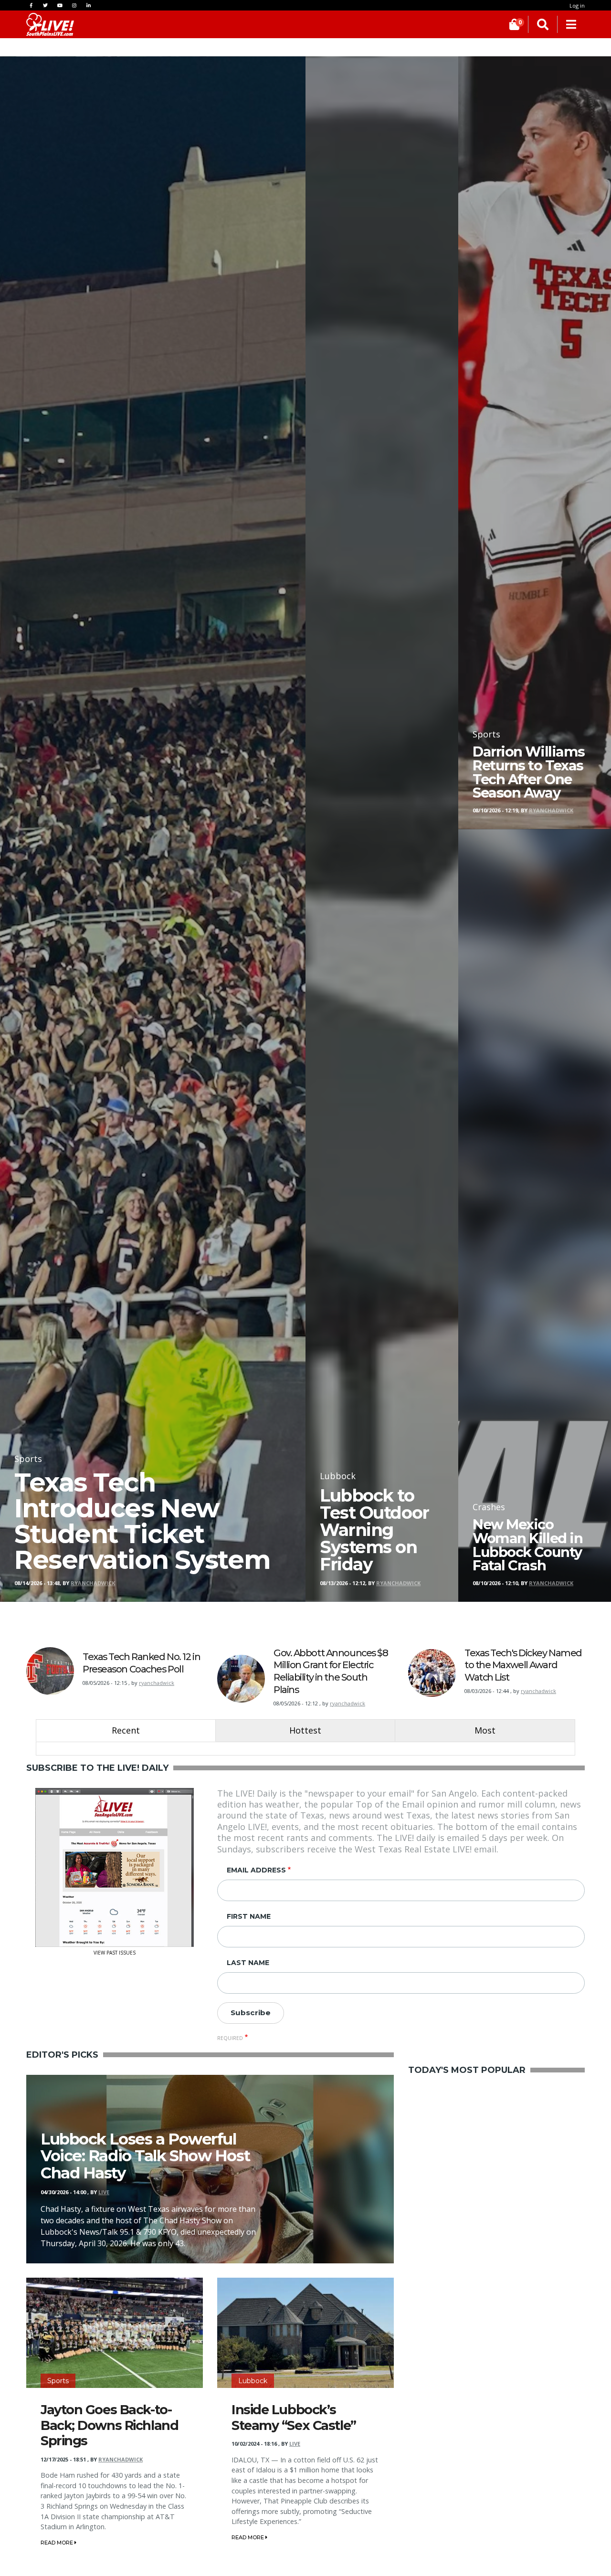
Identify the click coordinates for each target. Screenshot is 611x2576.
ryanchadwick (157, 1683)
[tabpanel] (305, 1749)
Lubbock (253, 2381)
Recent (126, 1730)
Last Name (248, 1963)
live (104, 2192)
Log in (577, 5)
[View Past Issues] (115, 1866)
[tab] (126, 1730)
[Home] (50, 24)
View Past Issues (115, 1952)
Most (485, 1730)
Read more (58, 2543)
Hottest (305, 1730)
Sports (58, 2381)
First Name (249, 1916)
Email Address (256, 1870)
